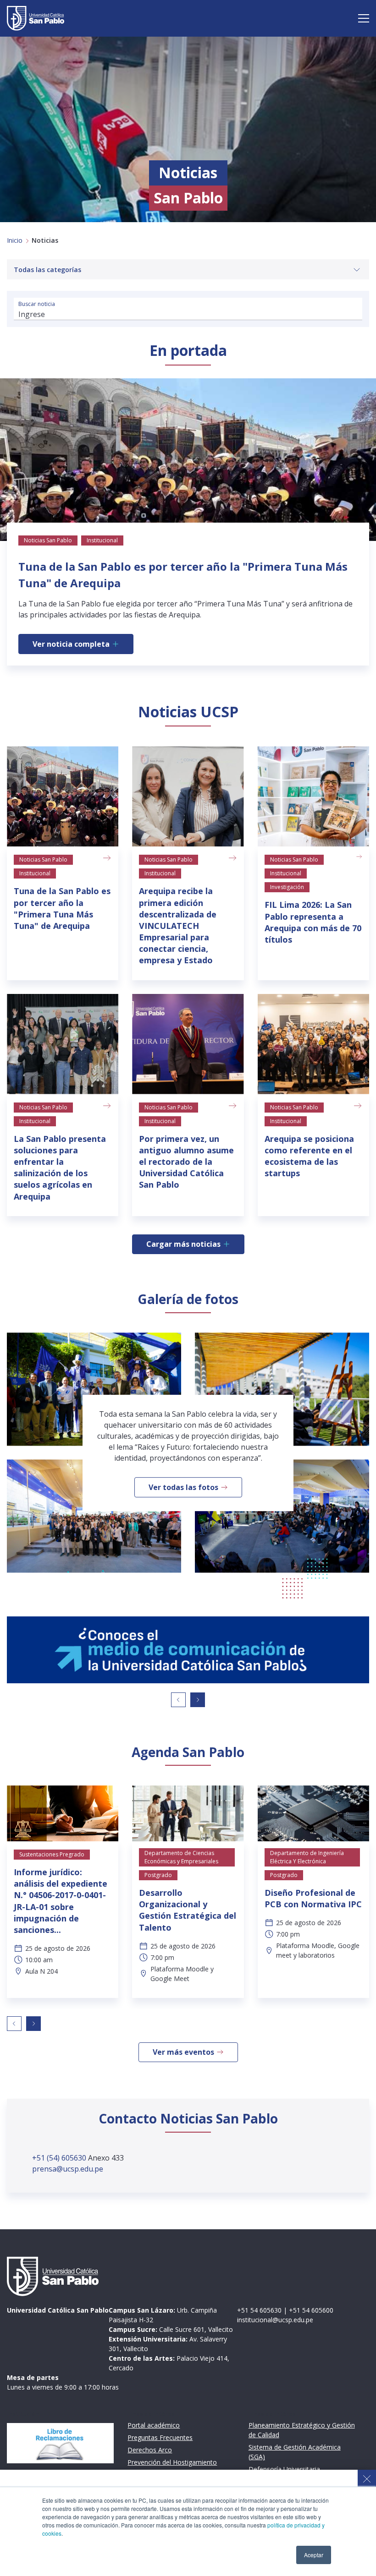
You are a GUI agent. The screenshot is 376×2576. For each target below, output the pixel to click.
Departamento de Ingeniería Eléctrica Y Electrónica (307, 1857)
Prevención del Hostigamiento (172, 2462)
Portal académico (154, 2425)
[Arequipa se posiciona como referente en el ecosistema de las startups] (313, 1044)
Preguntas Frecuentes (160, 2437)
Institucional (35, 873)
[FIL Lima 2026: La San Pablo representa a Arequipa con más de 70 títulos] (313, 796)
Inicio (15, 240)
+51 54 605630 (259, 2310)
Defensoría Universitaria (284, 2469)
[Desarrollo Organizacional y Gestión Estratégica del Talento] (188, 1813)
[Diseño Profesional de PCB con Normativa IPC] (313, 1813)
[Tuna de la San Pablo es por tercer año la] (63, 796)
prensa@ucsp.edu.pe (68, 2169)
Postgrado (158, 1875)
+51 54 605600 (311, 2310)
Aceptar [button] (314, 2555)
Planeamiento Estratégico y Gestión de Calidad (302, 2430)
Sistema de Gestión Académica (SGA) (295, 2452)
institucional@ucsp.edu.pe (275, 2320)
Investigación (287, 887)
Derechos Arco (150, 2450)
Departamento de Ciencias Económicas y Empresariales (181, 1857)
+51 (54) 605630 (60, 2158)
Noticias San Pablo (43, 860)
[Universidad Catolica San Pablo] (36, 18)
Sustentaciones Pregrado (52, 1854)
